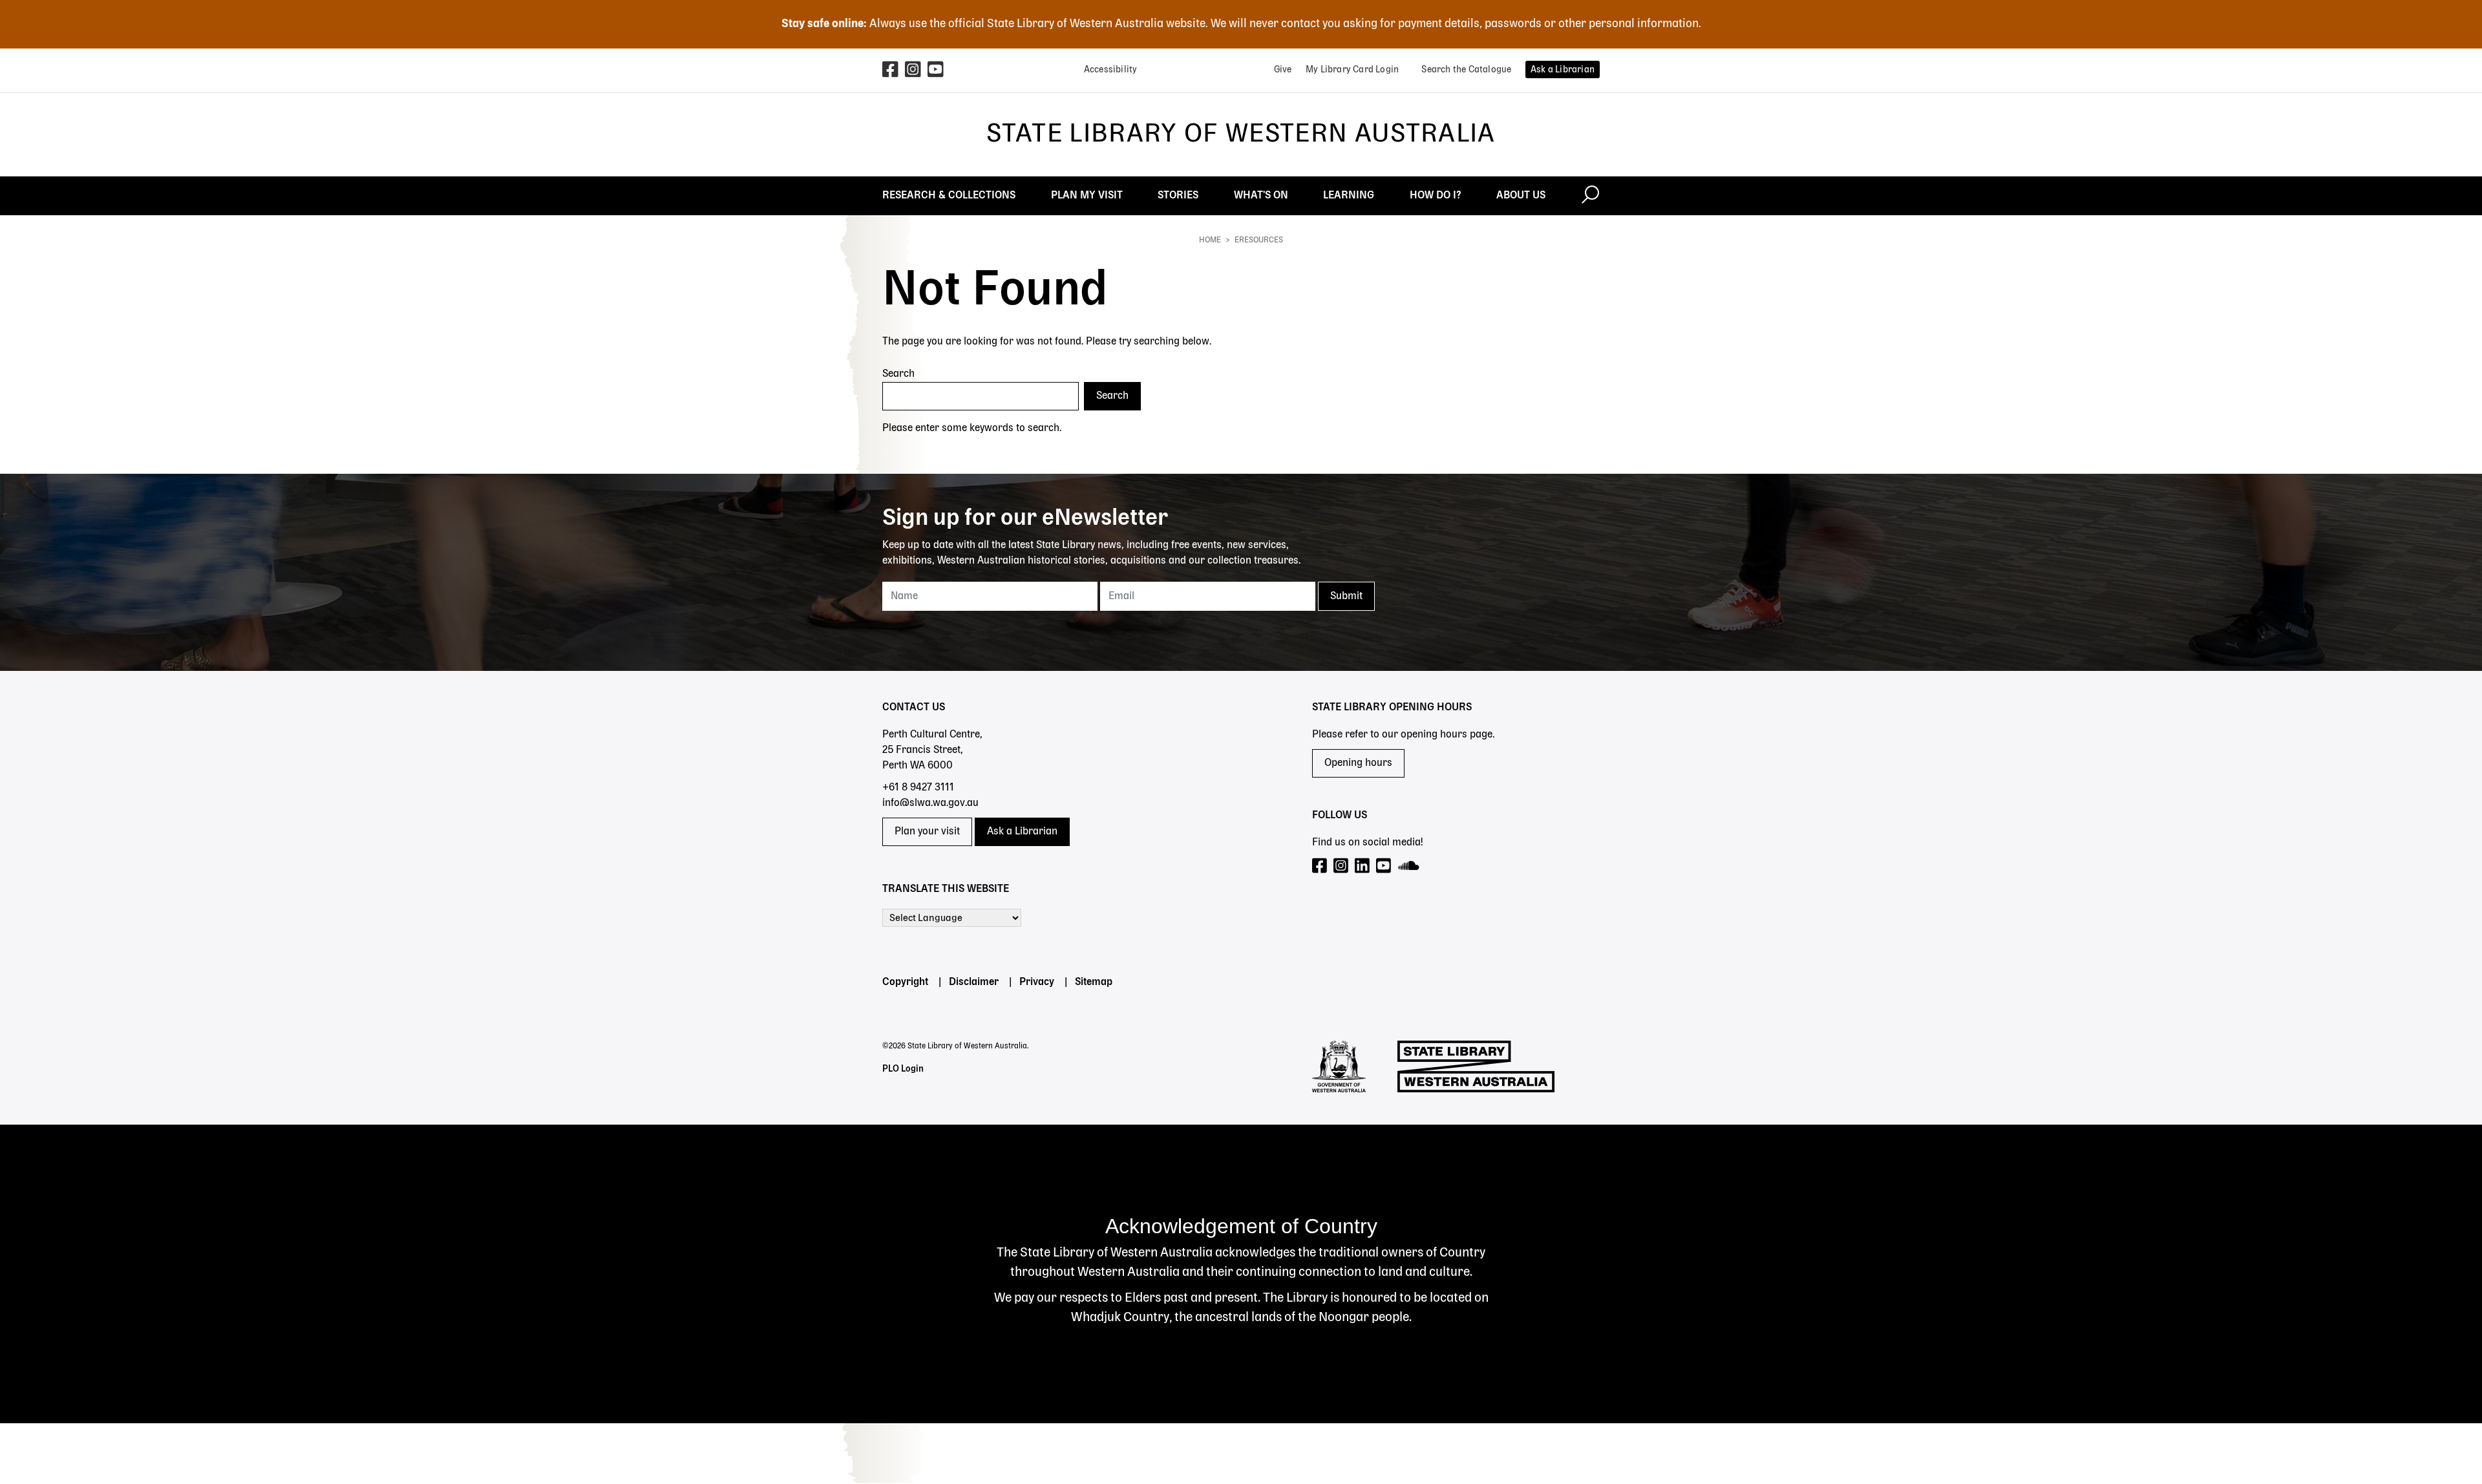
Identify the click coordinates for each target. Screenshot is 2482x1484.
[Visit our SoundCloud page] (1409, 866)
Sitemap (1094, 982)
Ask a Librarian (1022, 832)
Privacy (1037, 982)
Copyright (905, 982)
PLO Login (903, 1069)
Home (1210, 240)
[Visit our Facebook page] (1320, 866)
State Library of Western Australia (1241, 134)
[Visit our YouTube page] (1384, 866)
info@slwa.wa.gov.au (930, 803)
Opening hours (1358, 763)
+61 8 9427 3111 (918, 788)
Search (898, 374)
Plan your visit (927, 832)
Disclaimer (974, 982)
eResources (1259, 240)
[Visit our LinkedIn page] (1363, 866)
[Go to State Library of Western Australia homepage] (1476, 1066)
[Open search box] (1590, 196)
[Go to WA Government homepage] (1339, 1066)
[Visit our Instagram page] (1342, 866)
